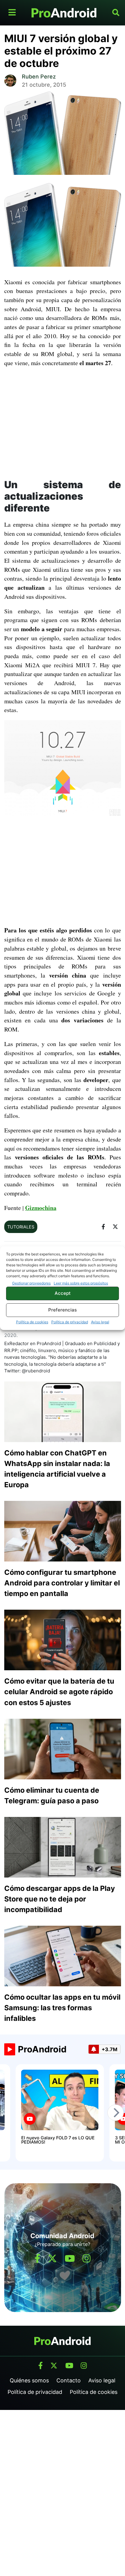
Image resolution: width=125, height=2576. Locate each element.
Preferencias (62, 1310)
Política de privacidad (70, 1322)
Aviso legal (100, 1322)
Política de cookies (32, 1322)
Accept (63, 1293)
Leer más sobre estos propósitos (81, 1283)
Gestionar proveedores (31, 1283)
